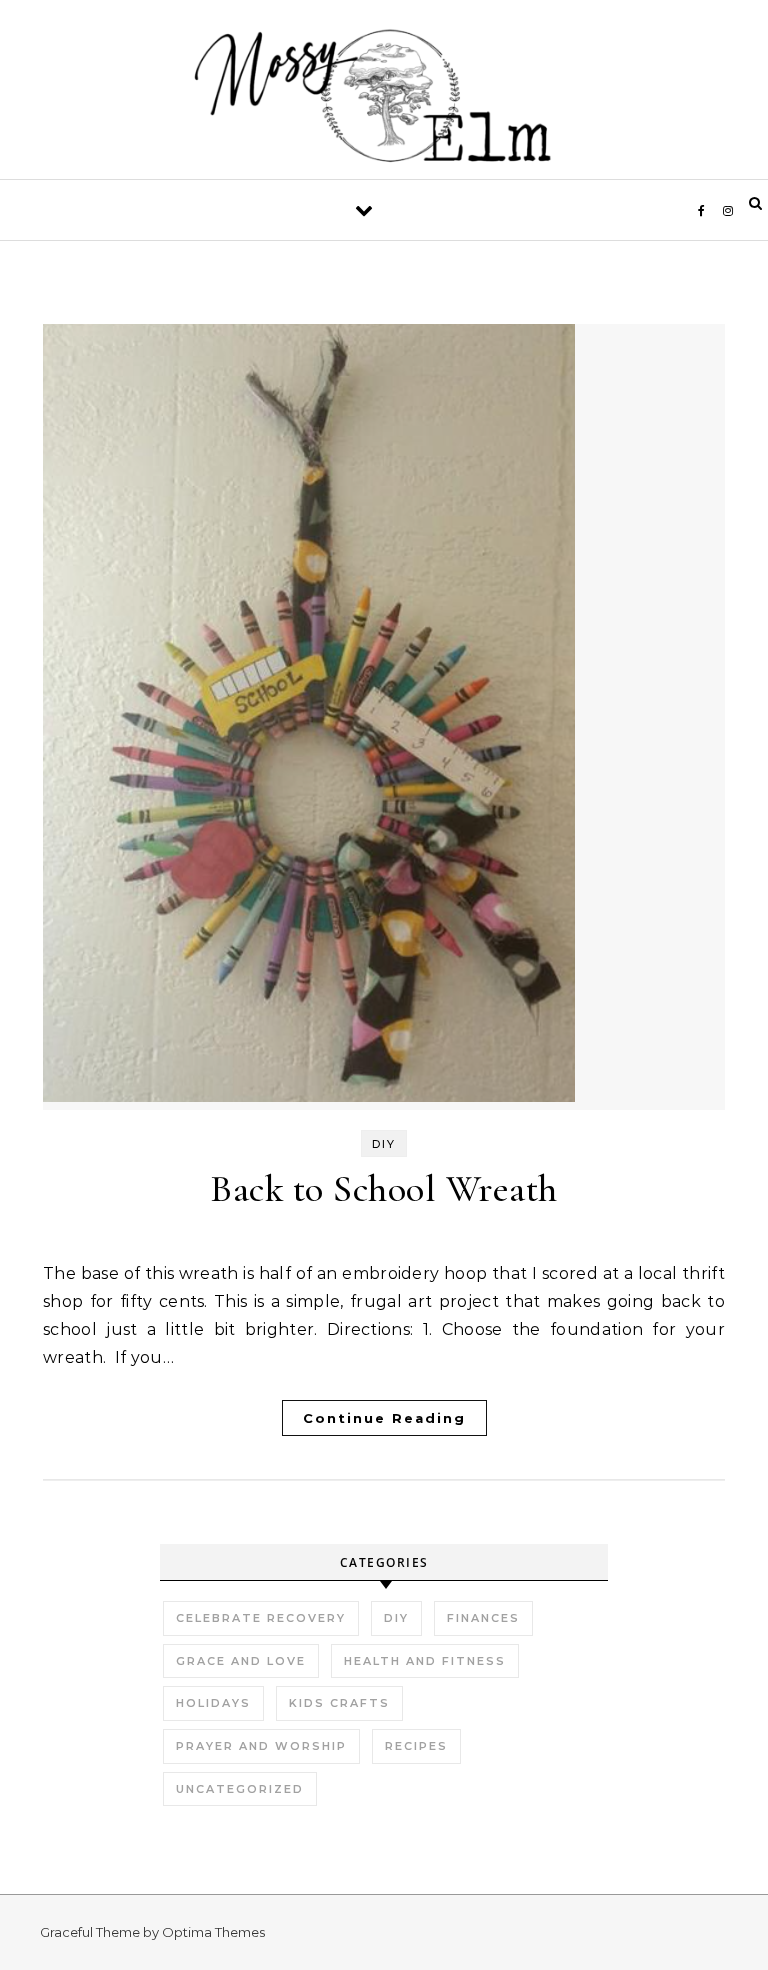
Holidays (213, 1703)
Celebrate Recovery (261, 1618)
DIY (384, 1144)
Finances (483, 1618)
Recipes (416, 1746)
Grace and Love (241, 1661)
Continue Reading (384, 1418)
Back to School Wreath (384, 1189)
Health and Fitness (425, 1661)
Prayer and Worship (261, 1746)
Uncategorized (240, 1789)
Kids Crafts (339, 1703)
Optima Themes (213, 1932)
